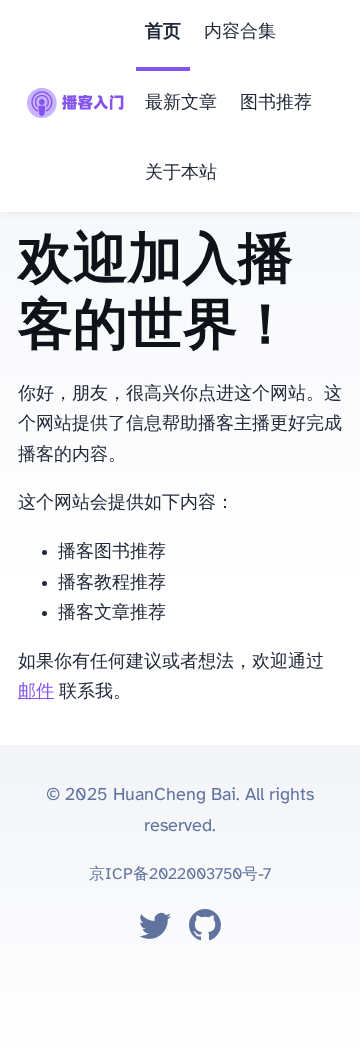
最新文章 (181, 103)
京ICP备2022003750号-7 (180, 874)
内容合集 (240, 32)
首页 (163, 32)
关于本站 (181, 173)
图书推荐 (276, 103)
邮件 (36, 692)
